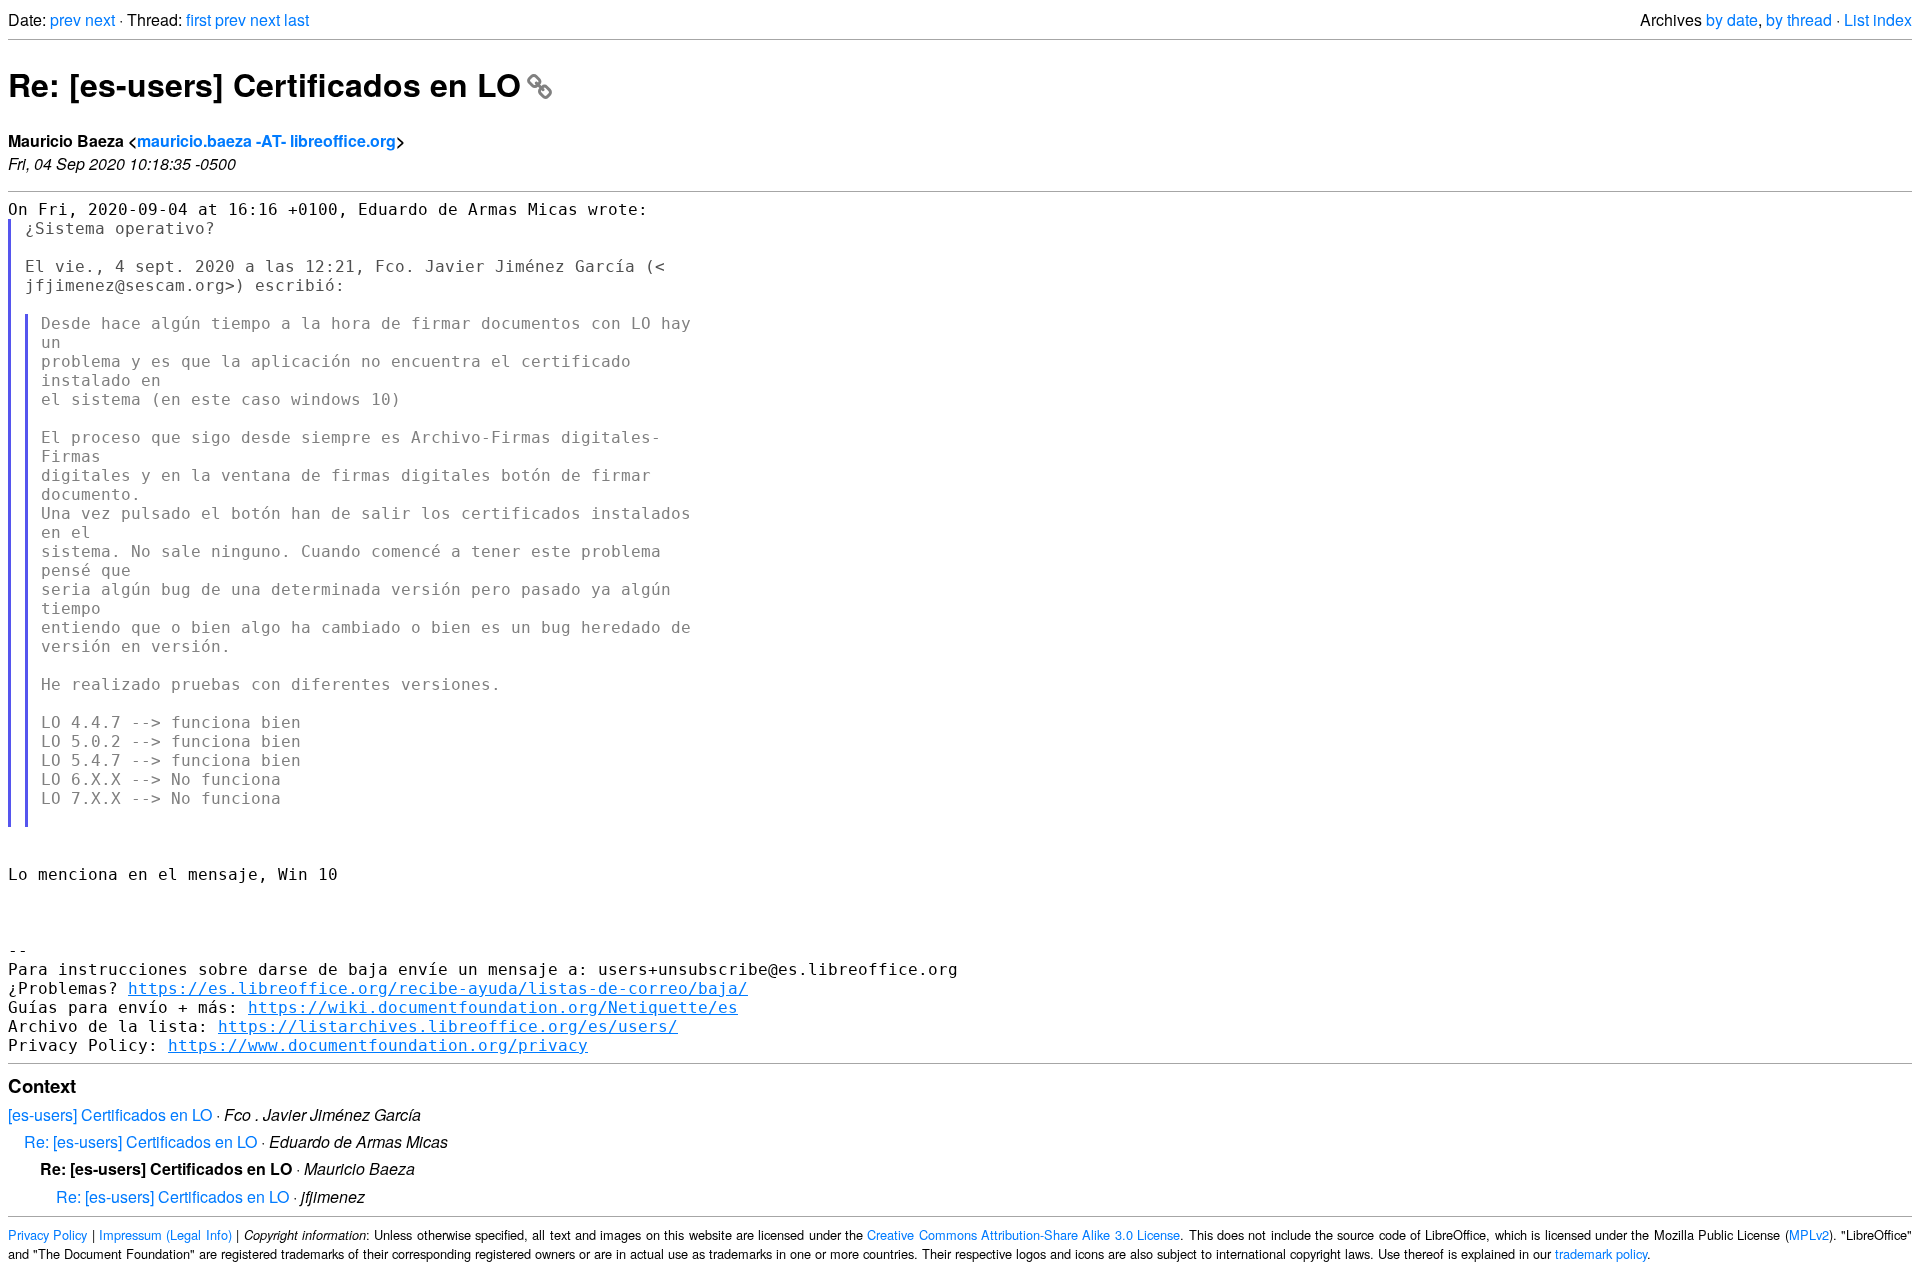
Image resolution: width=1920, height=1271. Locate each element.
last (296, 19)
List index (1878, 19)
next (100, 19)
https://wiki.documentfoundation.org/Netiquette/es (493, 1007)
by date (1732, 19)
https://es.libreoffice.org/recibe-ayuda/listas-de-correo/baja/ (438, 988)
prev (65, 19)
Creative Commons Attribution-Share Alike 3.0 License (1023, 1234)
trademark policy (1601, 1253)
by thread (1799, 19)
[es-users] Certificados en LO (110, 1114)
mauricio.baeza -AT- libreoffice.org (266, 140)
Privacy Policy (47, 1234)
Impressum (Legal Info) (165, 1234)
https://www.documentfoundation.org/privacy (378, 1045)
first (198, 19)
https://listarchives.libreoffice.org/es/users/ (448, 1026)
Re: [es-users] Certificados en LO (264, 84)
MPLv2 (1809, 1234)
